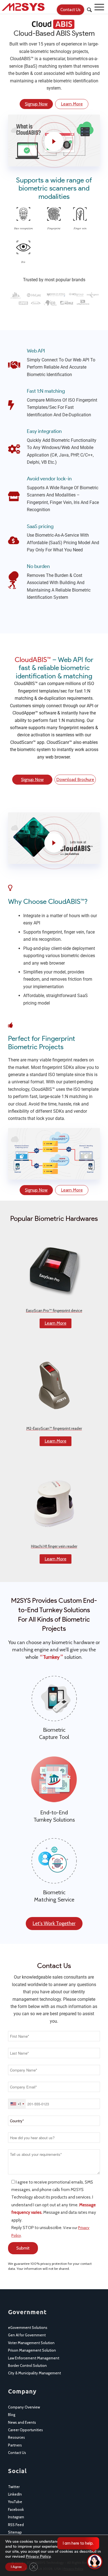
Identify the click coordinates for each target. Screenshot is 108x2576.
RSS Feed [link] (16, 2525)
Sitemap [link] (15, 2532)
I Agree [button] (16, 2567)
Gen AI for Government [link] (27, 2335)
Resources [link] (16, 2437)
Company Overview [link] (24, 2407)
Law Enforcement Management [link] (34, 2358)
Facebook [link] (16, 2509)
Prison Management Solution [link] (32, 2350)
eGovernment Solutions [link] (28, 2327)
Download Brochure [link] (75, 779)
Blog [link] (12, 2415)
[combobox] (17, 2104)
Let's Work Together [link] (54, 1923)
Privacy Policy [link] (38, 2556)
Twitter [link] (14, 2487)
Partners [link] (15, 2445)
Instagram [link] (16, 2517)
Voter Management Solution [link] (31, 2343)
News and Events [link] (22, 2422)
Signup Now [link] (36, 104)
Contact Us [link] (17, 2453)
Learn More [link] (72, 104)
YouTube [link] (15, 2502)
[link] (43, 7)
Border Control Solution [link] (27, 2365)
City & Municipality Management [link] (34, 2373)
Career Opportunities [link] (25, 2430)
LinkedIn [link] (15, 2494)
